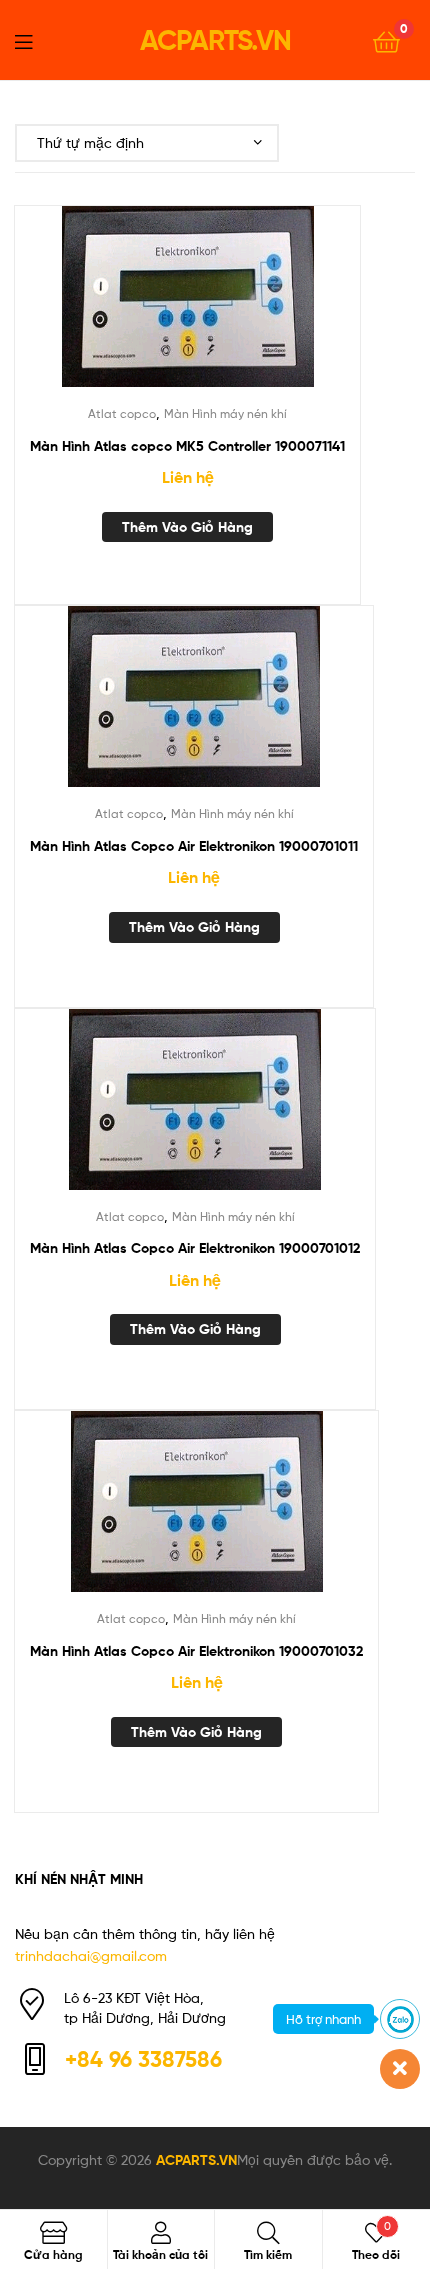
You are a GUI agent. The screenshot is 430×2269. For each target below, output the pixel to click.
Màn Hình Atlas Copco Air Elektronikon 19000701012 (195, 1248)
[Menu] (36, 40)
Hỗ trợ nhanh (323, 2019)
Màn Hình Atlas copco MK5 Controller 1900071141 (187, 446)
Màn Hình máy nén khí (225, 413)
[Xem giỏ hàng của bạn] (386, 40)
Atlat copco (122, 413)
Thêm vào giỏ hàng (187, 527)
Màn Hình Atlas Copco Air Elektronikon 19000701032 (196, 1651)
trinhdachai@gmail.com (91, 1955)
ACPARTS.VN (215, 40)
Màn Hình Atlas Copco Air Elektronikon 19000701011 (194, 846)
